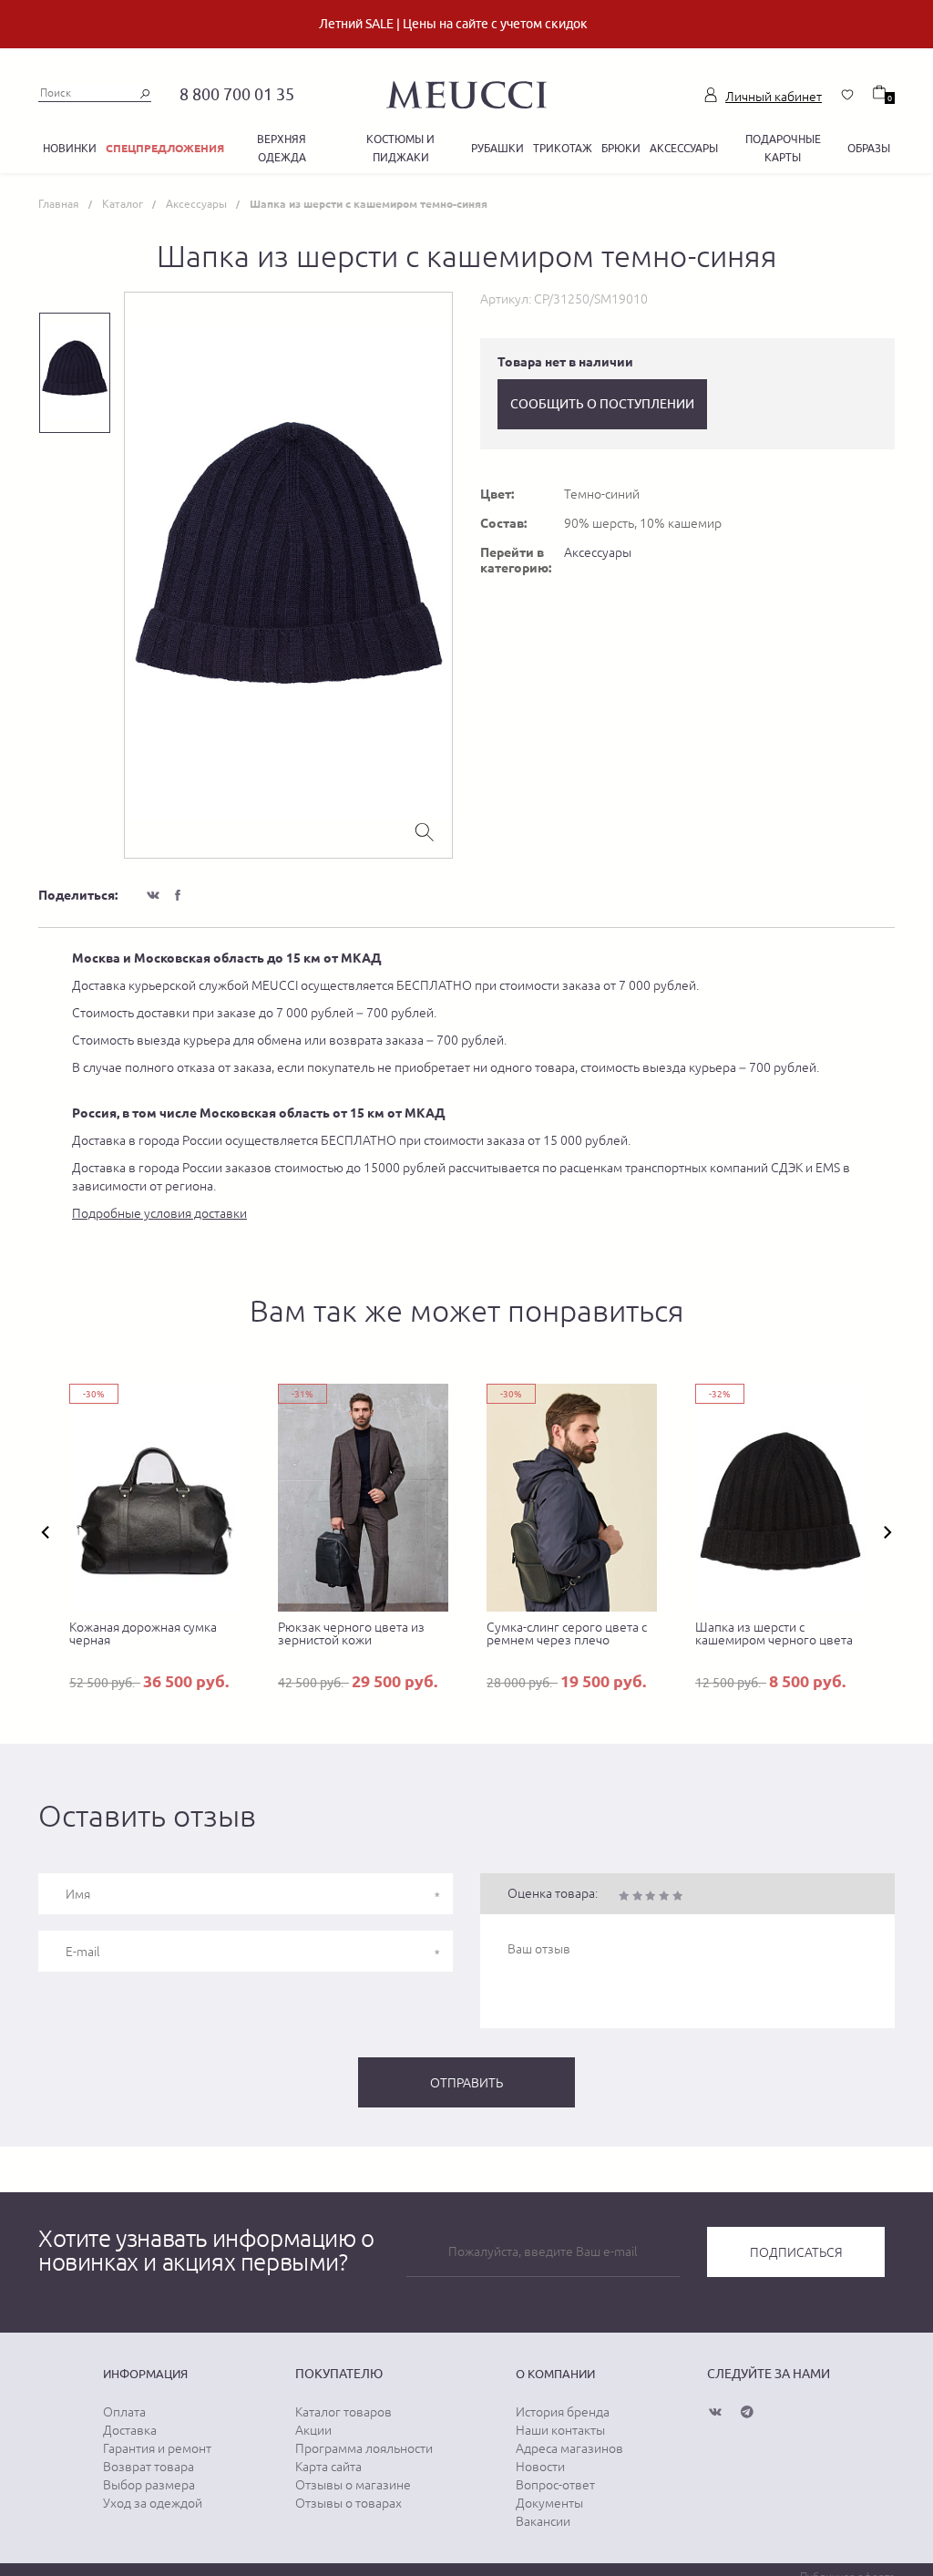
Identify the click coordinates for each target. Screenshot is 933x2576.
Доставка (130, 2430)
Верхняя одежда (282, 148)
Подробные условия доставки (159, 1213)
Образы (869, 148)
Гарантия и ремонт (157, 2448)
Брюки (621, 148)
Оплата (124, 2412)
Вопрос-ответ (555, 2485)
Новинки (70, 148)
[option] (288, 575)
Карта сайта (328, 2467)
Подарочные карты (783, 148)
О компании (555, 2374)
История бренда (563, 2412)
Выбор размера (149, 2485)
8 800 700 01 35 (237, 94)
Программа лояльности (364, 2448)
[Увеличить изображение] (425, 830)
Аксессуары (684, 148)
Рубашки (497, 148)
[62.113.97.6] (466, 92)
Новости (540, 2467)
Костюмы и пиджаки (400, 148)
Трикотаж (563, 148)
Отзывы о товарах (349, 2503)
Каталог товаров (343, 2412)
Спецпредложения (165, 148)
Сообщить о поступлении (602, 404)
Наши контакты (560, 2430)
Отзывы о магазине (353, 2485)
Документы (549, 2503)
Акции (313, 2430)
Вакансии (543, 2521)
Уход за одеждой (153, 2503)
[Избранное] (847, 95)
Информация (145, 2374)
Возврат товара (149, 2467)
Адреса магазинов (569, 2448)
